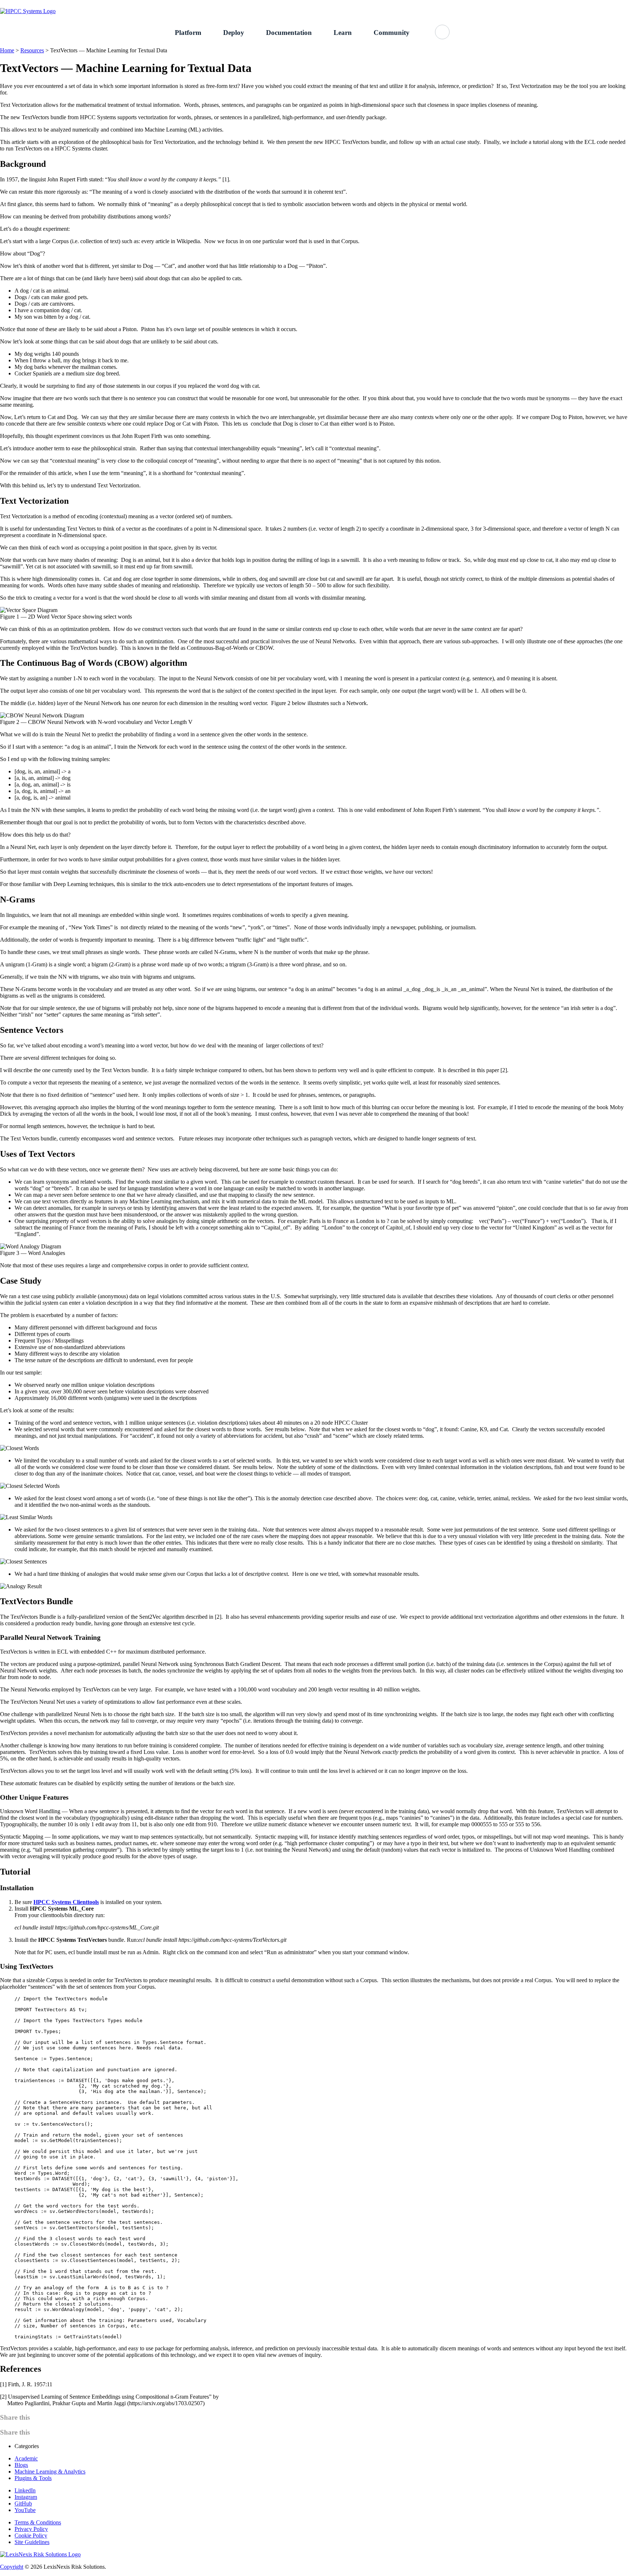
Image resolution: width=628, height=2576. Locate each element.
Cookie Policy (31, 2535)
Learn (343, 33)
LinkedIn (25, 2490)
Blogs (21, 2465)
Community (392, 33)
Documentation (289, 33)
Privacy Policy (31, 2529)
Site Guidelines (32, 2542)
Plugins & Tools (33, 2478)
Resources (32, 50)
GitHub (575, 4)
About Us (544, 4)
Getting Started (504, 4)
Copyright (12, 2567)
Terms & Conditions (38, 2522)
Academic (26, 2458)
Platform (188, 33)
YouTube (25, 2510)
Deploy (234, 33)
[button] (442, 32)
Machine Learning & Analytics (50, 2472)
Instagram (26, 2497)
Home (7, 50)
